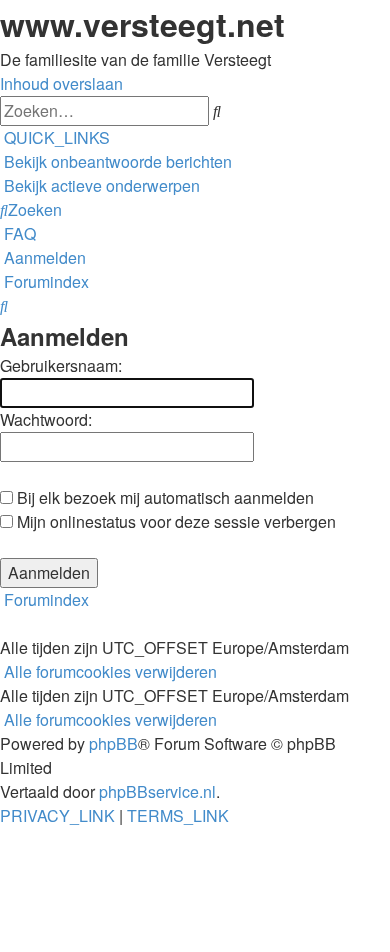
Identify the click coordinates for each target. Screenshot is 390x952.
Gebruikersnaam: (61, 365)
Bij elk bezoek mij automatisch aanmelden (163, 497)
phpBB (113, 743)
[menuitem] (116, 161)
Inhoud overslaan (61, 83)
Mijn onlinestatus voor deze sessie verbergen (174, 521)
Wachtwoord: (46, 419)
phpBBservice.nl (157, 791)
